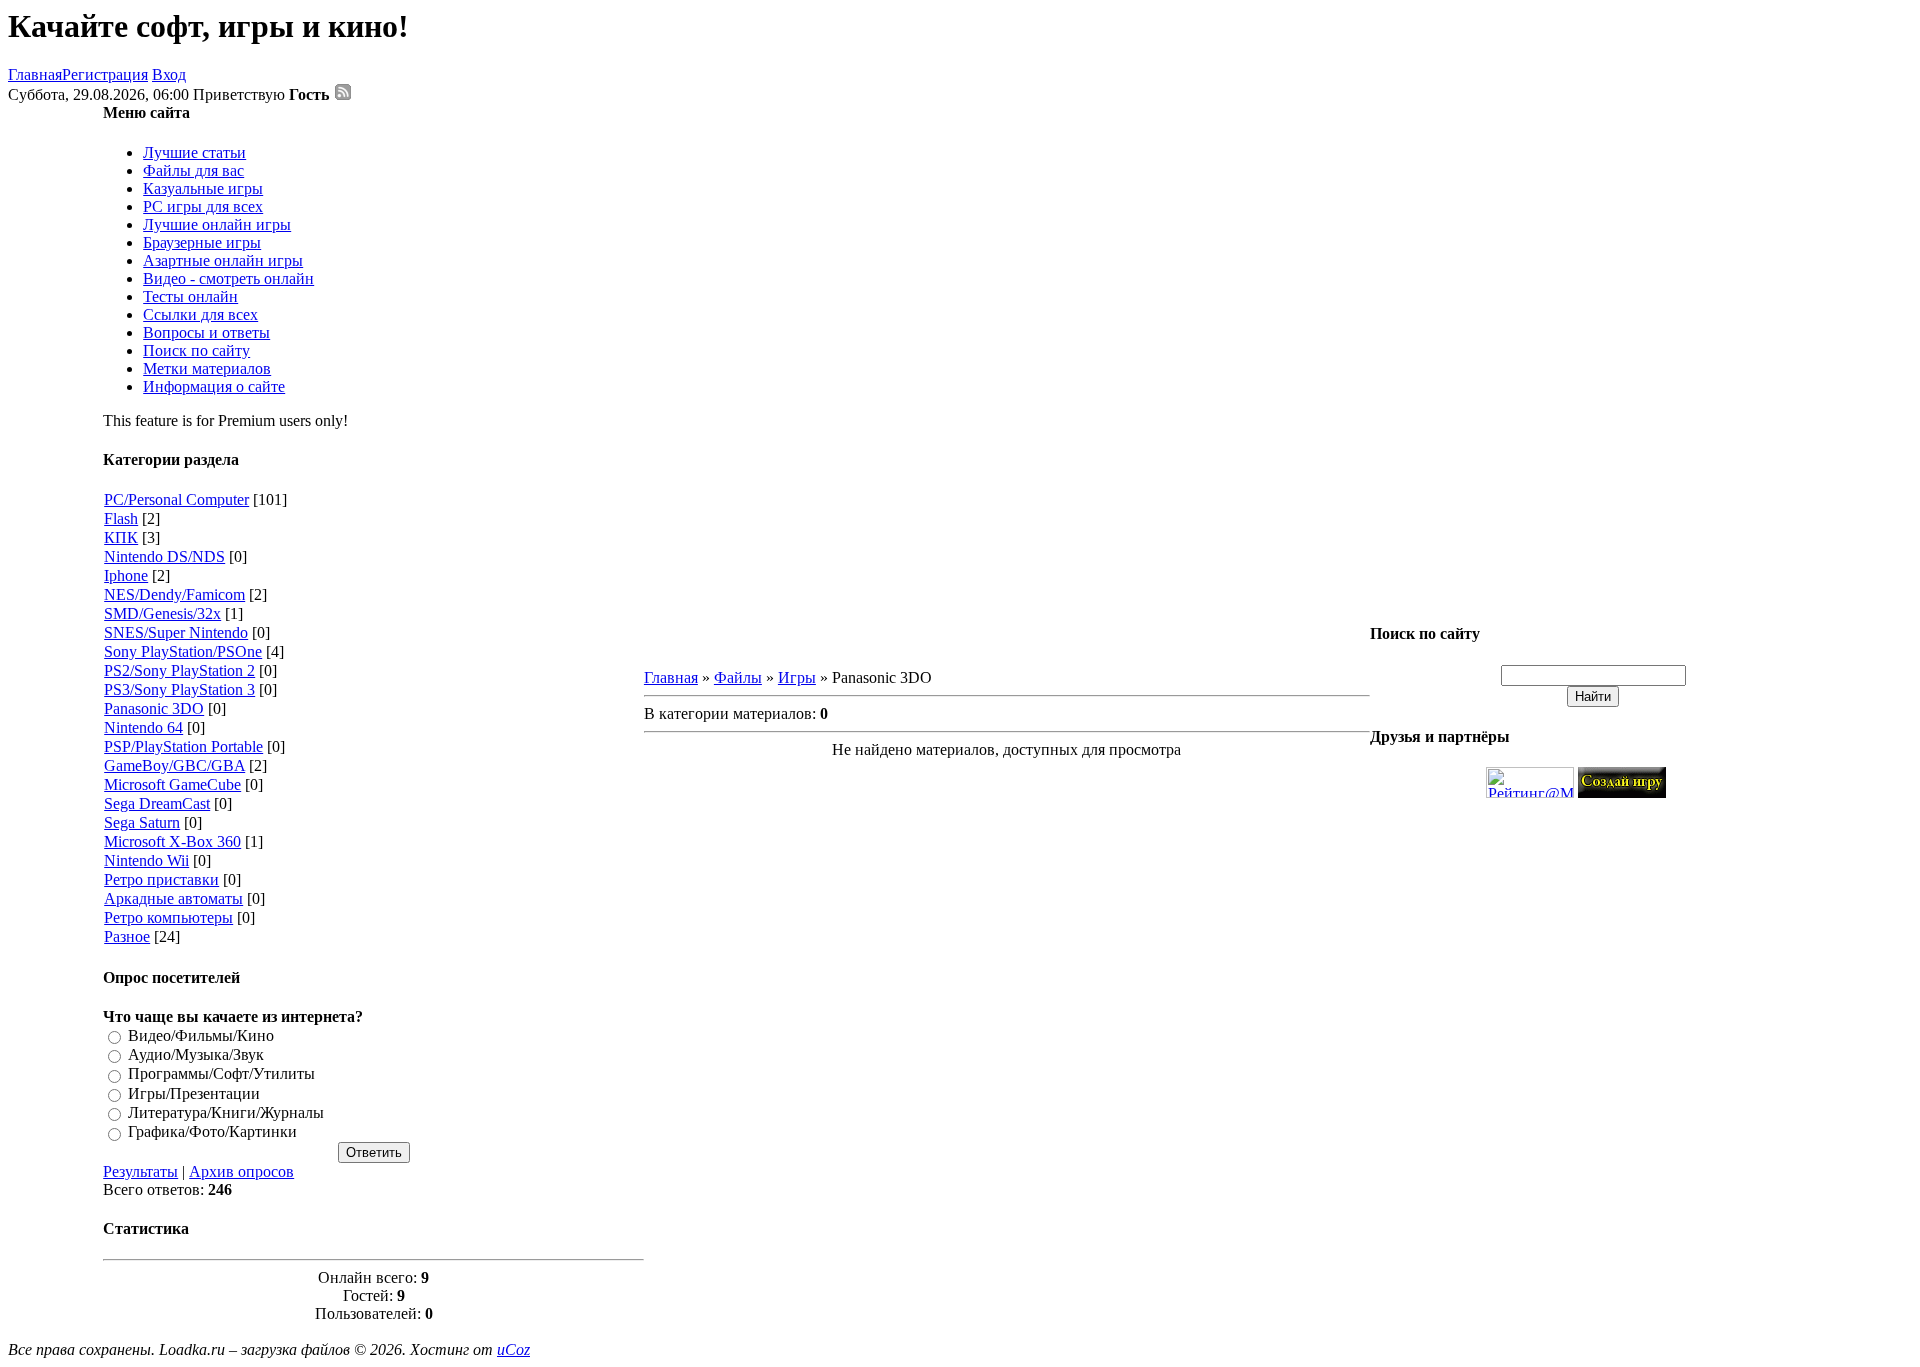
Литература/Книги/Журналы (226, 1112)
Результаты (140, 1171)
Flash (121, 518)
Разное (127, 936)
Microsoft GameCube (172, 784)
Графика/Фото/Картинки (212, 1132)
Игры (797, 677)
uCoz (513, 1349)
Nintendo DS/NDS (164, 556)
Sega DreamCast (157, 803)
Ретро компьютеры (168, 917)
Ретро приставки (161, 879)
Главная (35, 74)
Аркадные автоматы (173, 898)
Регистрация (105, 74)
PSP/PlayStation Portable (183, 746)
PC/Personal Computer (176, 499)
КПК (121, 537)
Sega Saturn (142, 822)
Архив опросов (241, 1171)
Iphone (126, 575)
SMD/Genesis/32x (162, 613)
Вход (169, 74)
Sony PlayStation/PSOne (183, 651)
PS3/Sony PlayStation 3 (179, 689)
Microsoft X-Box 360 (172, 841)
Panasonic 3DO (154, 708)
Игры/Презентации (194, 1093)
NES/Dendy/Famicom (174, 594)
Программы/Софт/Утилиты (221, 1074)
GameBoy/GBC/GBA (174, 765)
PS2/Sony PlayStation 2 (179, 670)
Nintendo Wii (146, 860)
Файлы (738, 677)
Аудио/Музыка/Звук (196, 1054)
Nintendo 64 (143, 727)
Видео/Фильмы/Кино (201, 1035)
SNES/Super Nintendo (176, 632)
